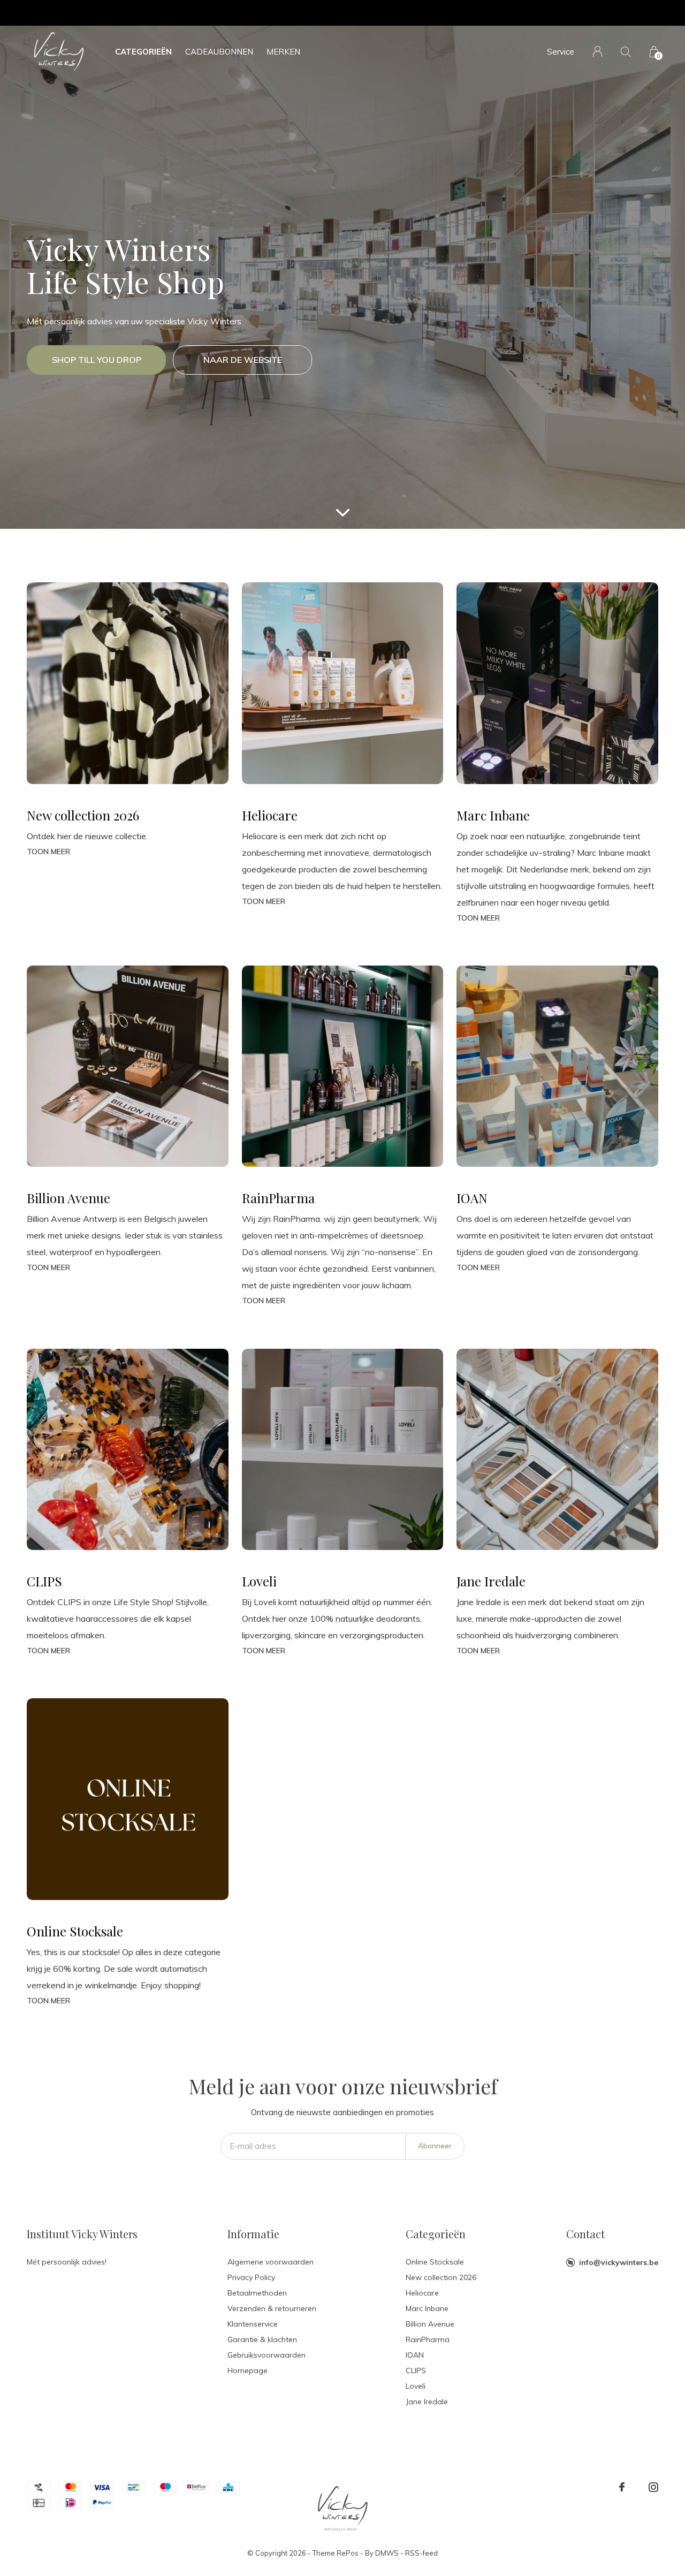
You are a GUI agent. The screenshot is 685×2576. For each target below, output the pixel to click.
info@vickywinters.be (619, 2262)
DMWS (387, 2553)
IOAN (415, 2355)
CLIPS (416, 2370)
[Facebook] (622, 2487)
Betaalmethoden (257, 2293)
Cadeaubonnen (219, 52)
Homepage (248, 2370)
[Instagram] (653, 2487)
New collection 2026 (441, 2277)
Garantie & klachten (262, 2339)
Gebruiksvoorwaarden (267, 2355)
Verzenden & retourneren (272, 2308)
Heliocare (422, 2293)
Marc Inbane (427, 2308)
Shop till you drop (97, 360)
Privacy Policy (251, 2277)
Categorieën (143, 52)
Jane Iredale (427, 2402)
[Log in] (598, 52)
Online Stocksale (435, 2262)
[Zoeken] (626, 52)
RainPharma (428, 2339)
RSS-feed (421, 2553)
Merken (283, 52)
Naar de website (243, 360)
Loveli (416, 2386)
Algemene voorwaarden (271, 2262)
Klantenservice (253, 2324)
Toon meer (48, 852)
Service (561, 52)
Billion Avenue (430, 2324)
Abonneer (435, 2146)
